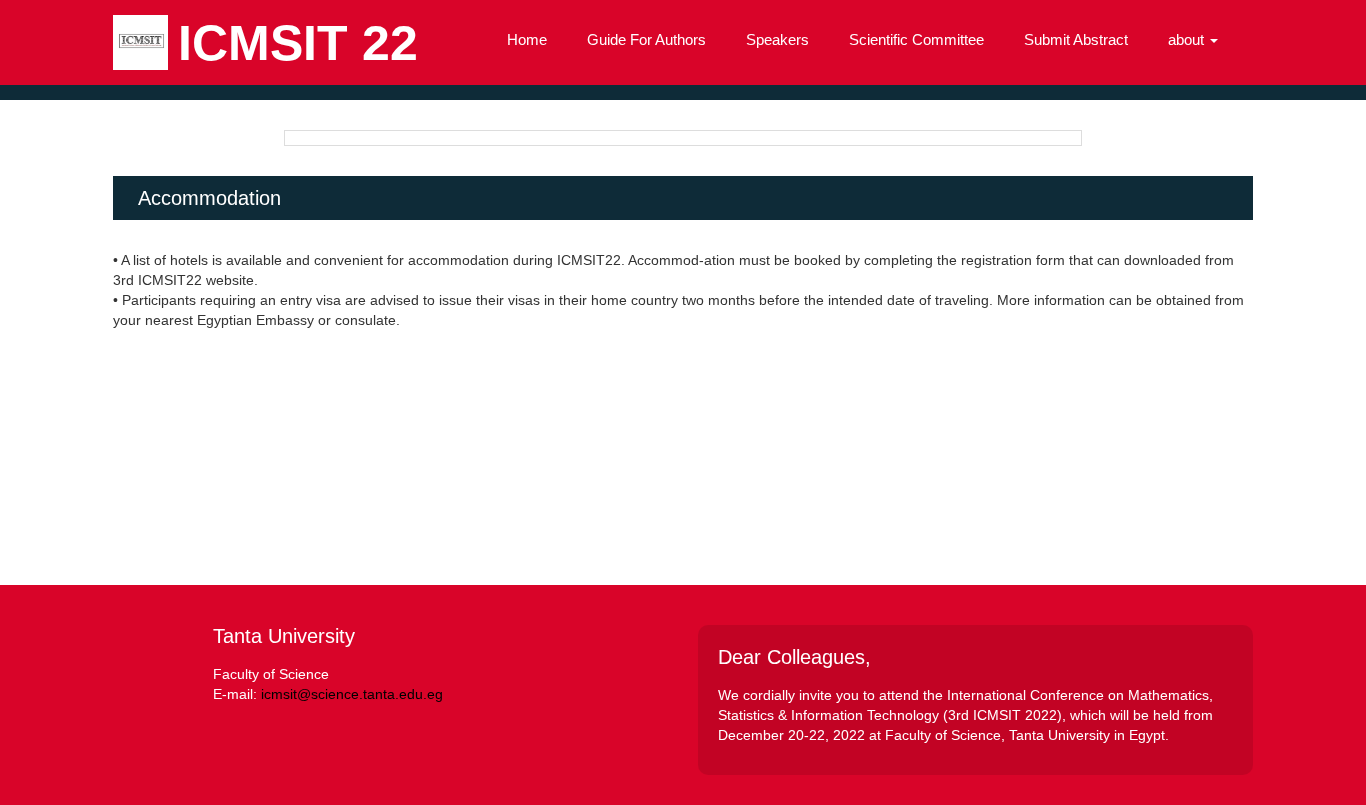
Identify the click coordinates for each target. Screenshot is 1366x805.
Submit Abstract (1076, 39)
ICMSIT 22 (298, 43)
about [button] (1188, 39)
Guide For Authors (646, 39)
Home (527, 39)
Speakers (777, 39)
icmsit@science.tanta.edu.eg (352, 694)
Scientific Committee (916, 39)
